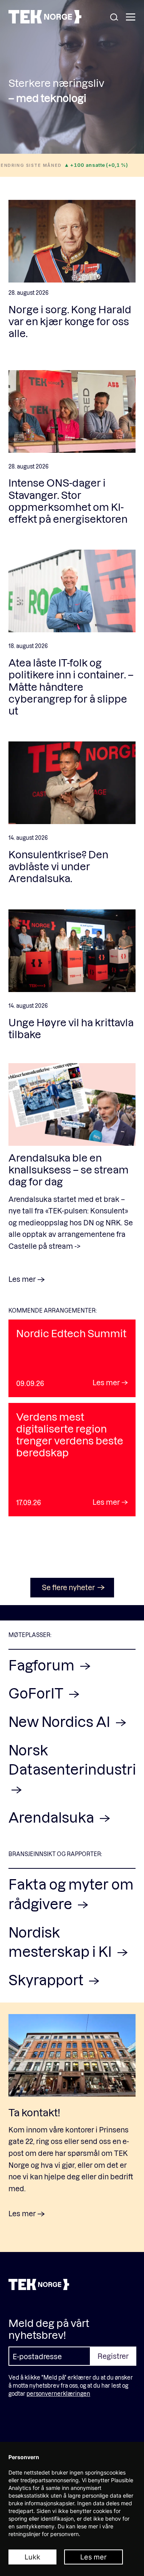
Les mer (94, 2557)
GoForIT (37, 1693)
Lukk (32, 2557)
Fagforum (43, 1665)
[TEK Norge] (45, 21)
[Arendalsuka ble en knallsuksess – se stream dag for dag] (72, 1104)
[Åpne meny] (131, 17)
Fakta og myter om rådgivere (71, 1894)
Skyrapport (47, 1980)
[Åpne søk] (114, 17)
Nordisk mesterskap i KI (61, 1942)
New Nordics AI (61, 1721)
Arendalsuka (53, 1817)
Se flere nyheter (68, 1587)
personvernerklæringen (58, 2394)
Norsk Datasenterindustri (72, 1759)
